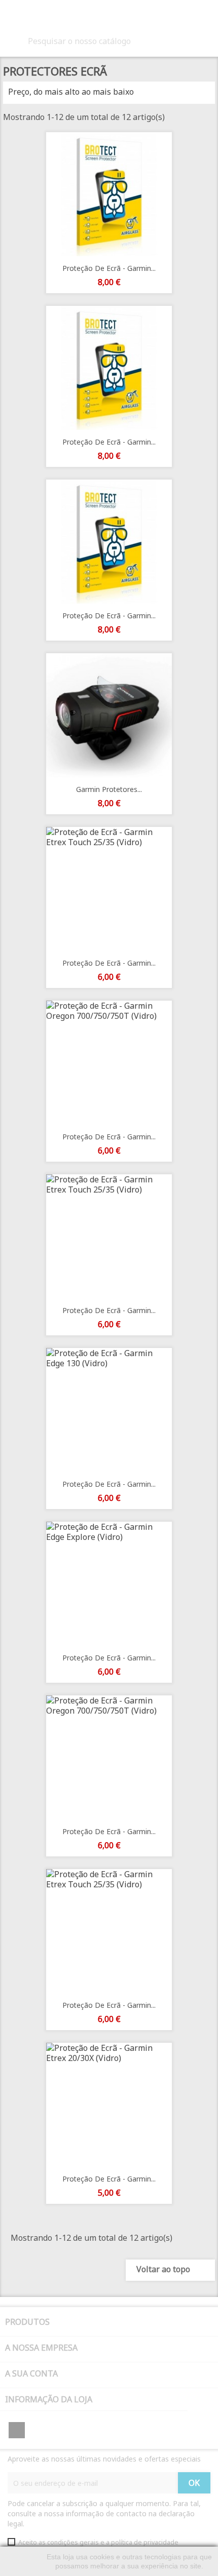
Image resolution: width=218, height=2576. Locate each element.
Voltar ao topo (170, 2270)
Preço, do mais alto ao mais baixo (108, 93)
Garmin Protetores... (109, 789)
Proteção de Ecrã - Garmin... (109, 268)
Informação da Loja (49, 2399)
